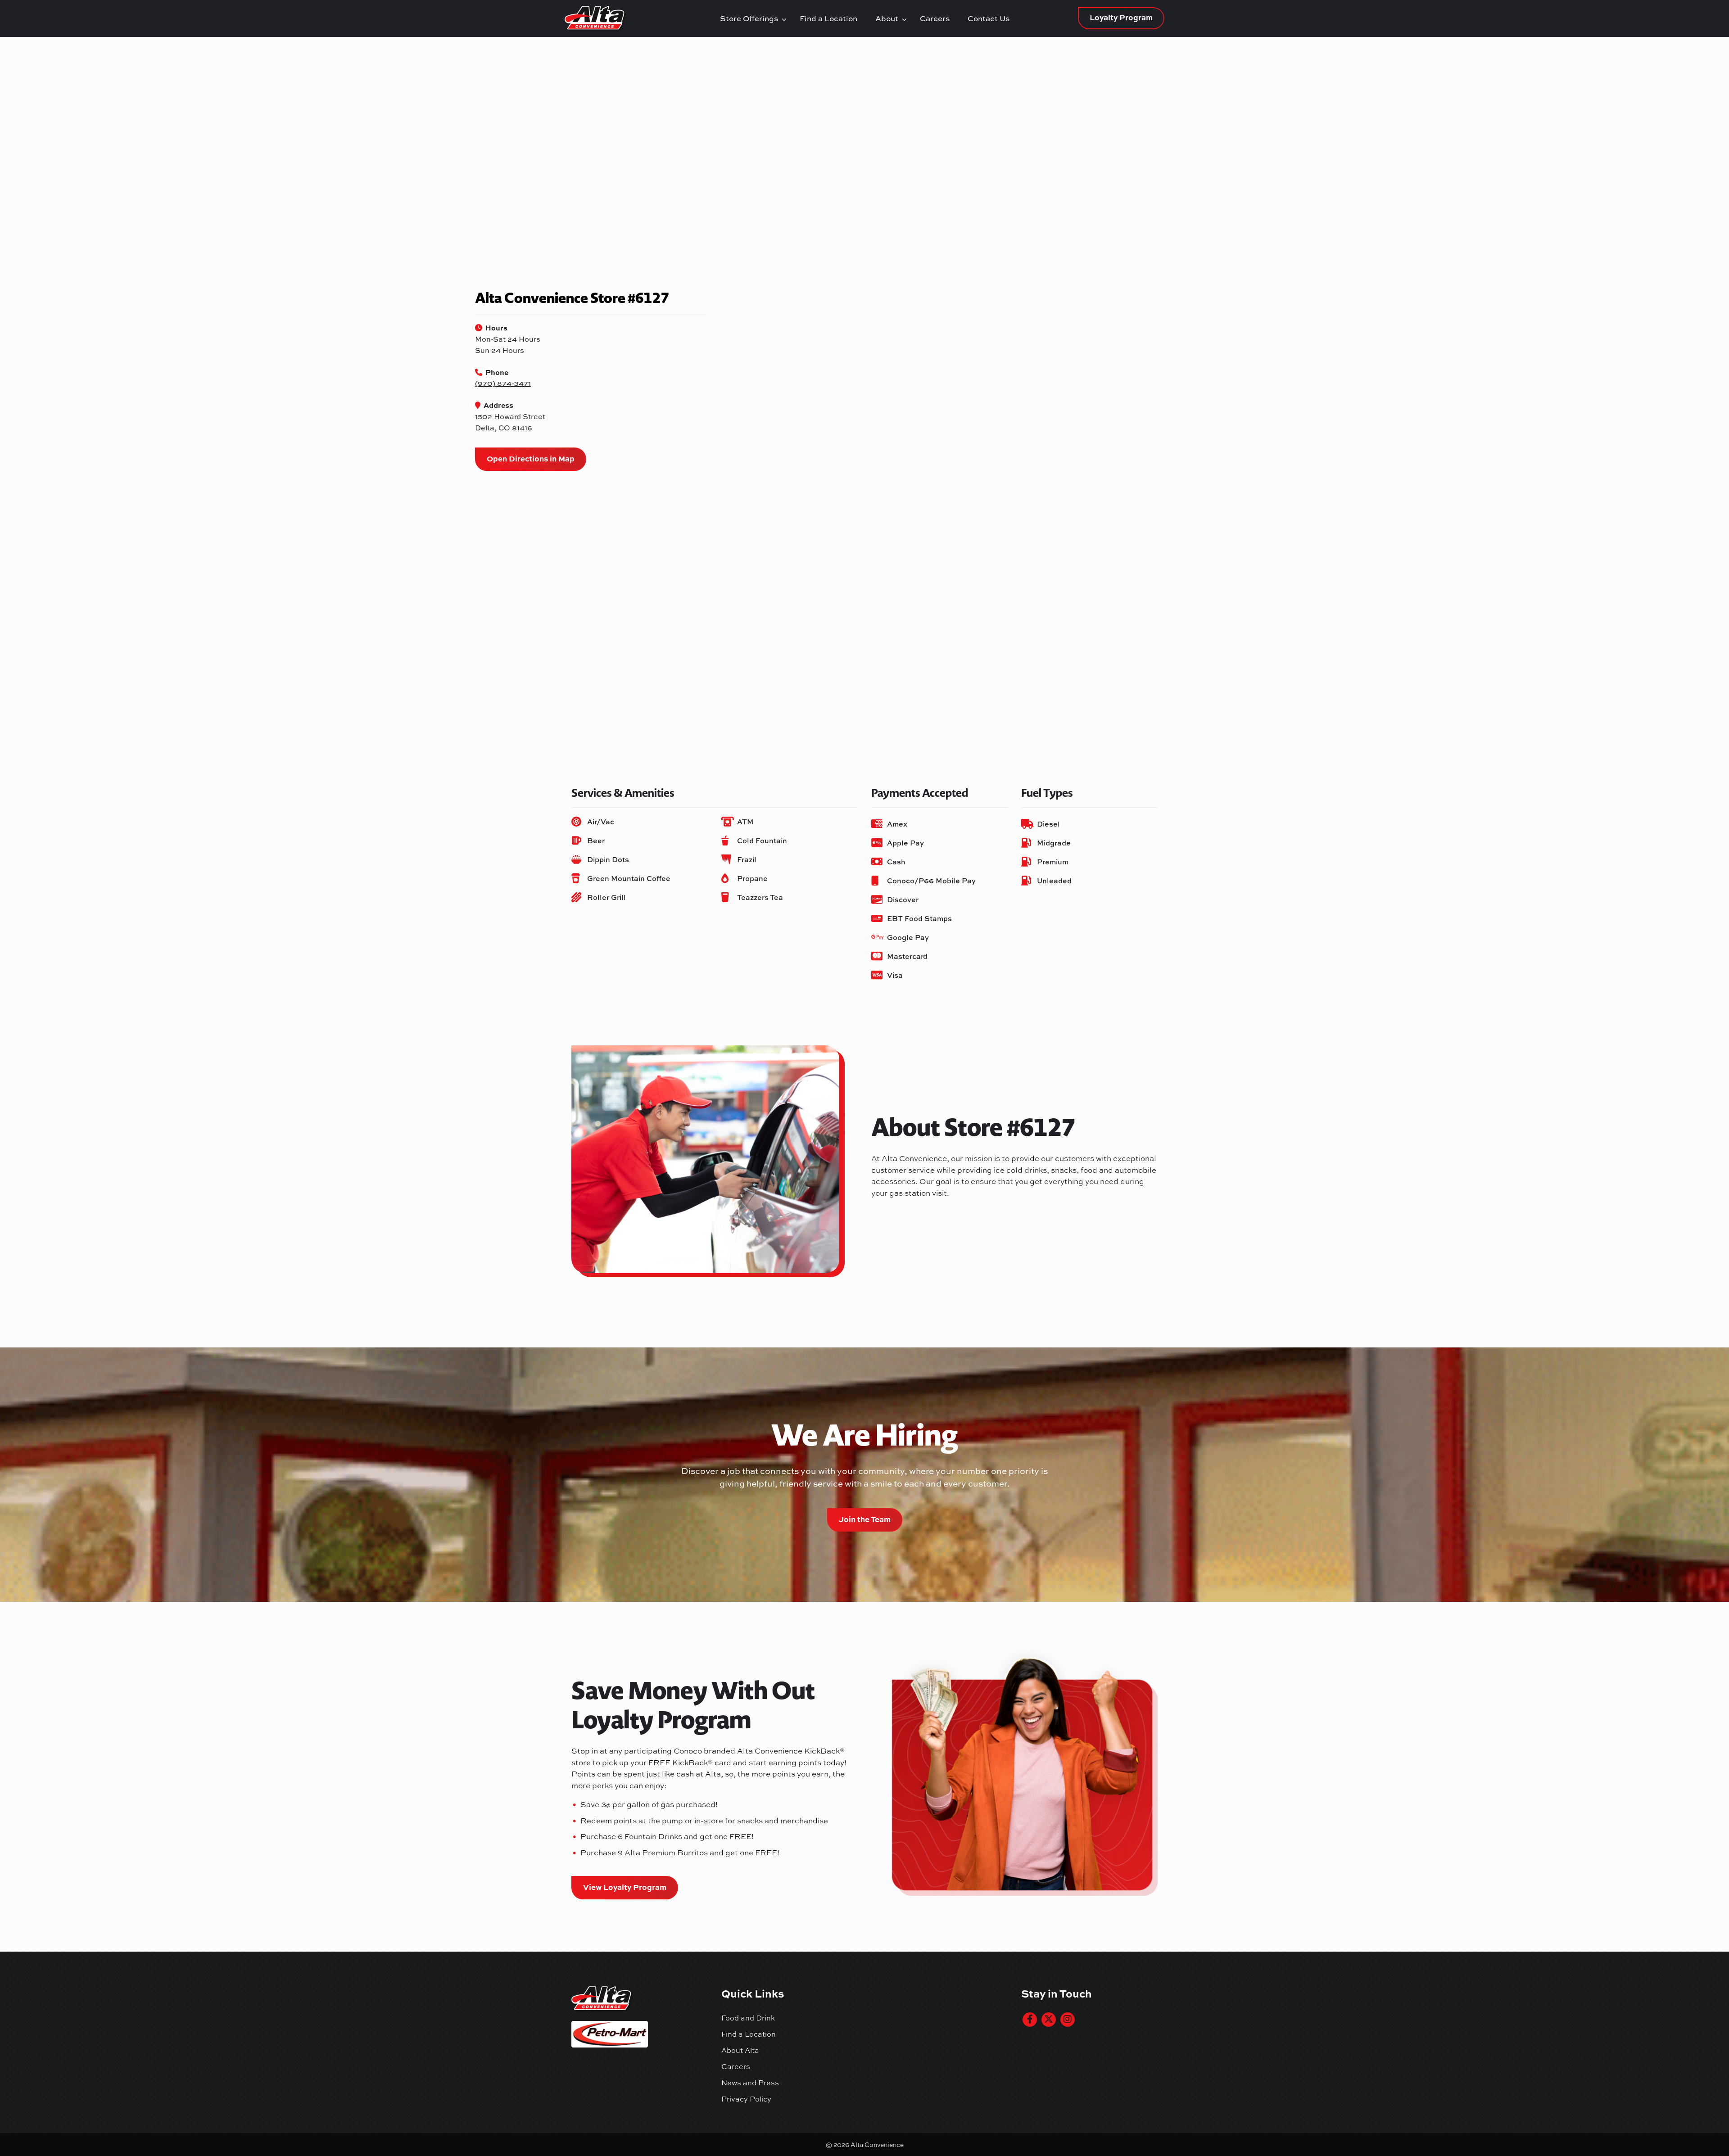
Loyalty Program (1121, 17)
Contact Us (989, 18)
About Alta (740, 2050)
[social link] (1030, 2020)
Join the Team (865, 1519)
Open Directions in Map (531, 458)
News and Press (750, 2083)
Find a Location (828, 18)
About (889, 18)
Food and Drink (748, 2018)
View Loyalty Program (625, 1887)
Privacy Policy (746, 2099)
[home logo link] (640, 18)
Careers (935, 18)
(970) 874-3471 (503, 383)
